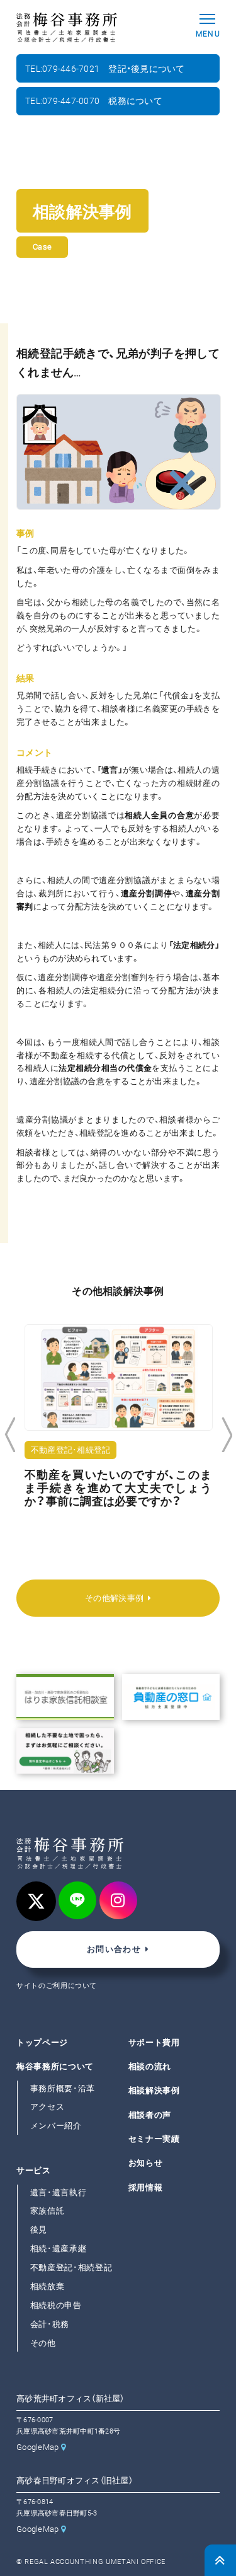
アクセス (48, 2107)
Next (227, 1435)
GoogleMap (37, 2447)
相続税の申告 (56, 2305)
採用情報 (146, 2187)
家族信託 (48, 2211)
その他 (43, 2343)
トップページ (42, 2042)
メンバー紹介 (56, 2126)
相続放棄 (48, 2286)
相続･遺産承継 (59, 2249)
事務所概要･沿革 (63, 2088)
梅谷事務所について (55, 2066)
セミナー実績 (154, 2139)
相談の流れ (150, 2066)
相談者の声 (150, 2115)
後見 (39, 2230)
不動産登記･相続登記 (71, 2267)
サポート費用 (154, 2042)
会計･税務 (50, 2324)
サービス (34, 2170)
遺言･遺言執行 (59, 2192)
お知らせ (146, 2163)
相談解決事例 (154, 2091)
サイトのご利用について (57, 1986)
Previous (10, 1435)
